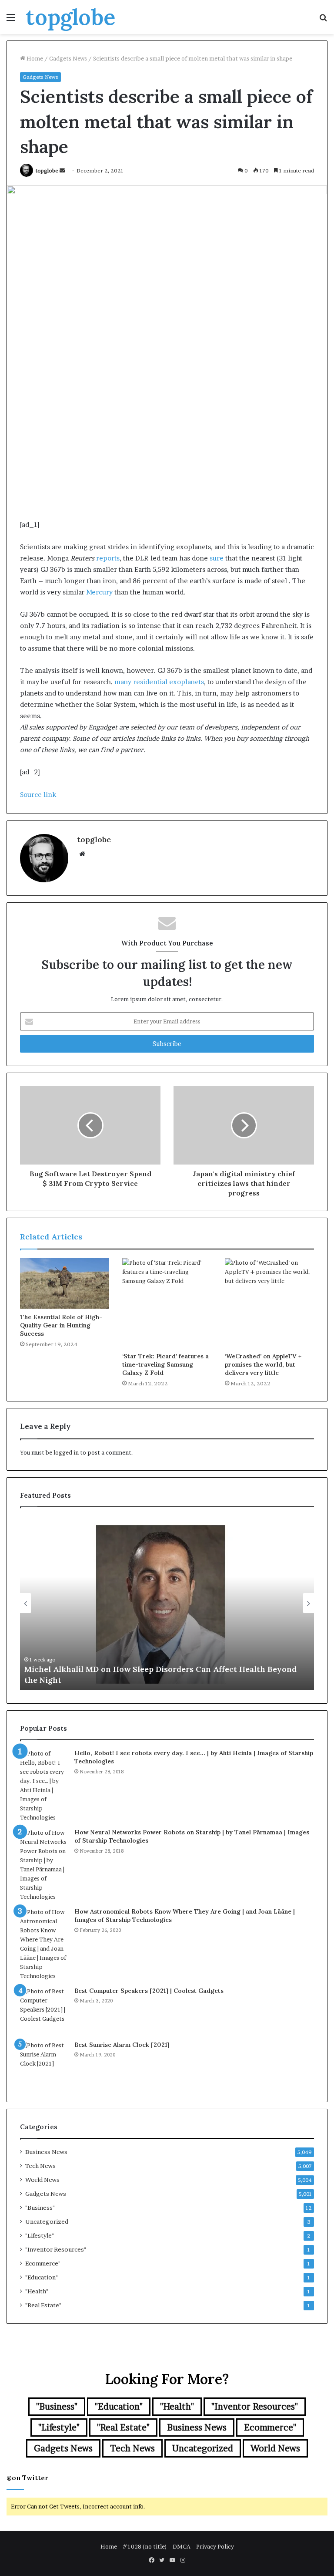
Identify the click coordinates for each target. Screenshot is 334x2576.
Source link (38, 795)
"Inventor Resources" (56, 2249)
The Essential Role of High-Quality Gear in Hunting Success (61, 1325)
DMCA (182, 2546)
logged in (66, 1452)
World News (42, 2180)
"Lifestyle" (40, 2235)
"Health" (37, 2291)
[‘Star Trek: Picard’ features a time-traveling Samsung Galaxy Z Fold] (167, 1303)
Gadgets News (68, 58)
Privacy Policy (215, 2546)
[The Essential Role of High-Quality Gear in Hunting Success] (65, 1283)
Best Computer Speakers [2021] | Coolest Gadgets (149, 1991)
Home (34, 58)
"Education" (42, 2277)
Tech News (40, 2166)
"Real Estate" (43, 2305)
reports (108, 558)
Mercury (99, 592)
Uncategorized (47, 2222)
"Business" (40, 2208)
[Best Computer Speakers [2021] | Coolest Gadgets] (44, 2011)
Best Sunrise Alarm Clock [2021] (122, 2045)
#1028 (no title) (145, 2546)
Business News (46, 2152)
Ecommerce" (43, 2263)
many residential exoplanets (159, 682)
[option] (167, 1603)
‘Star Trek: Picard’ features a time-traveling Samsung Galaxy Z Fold (165, 1364)
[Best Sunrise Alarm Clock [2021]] (44, 2065)
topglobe (47, 170)
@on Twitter (27, 2478)
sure (217, 558)
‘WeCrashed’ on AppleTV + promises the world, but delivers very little (263, 1364)
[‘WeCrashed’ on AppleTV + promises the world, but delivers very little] (269, 1303)
